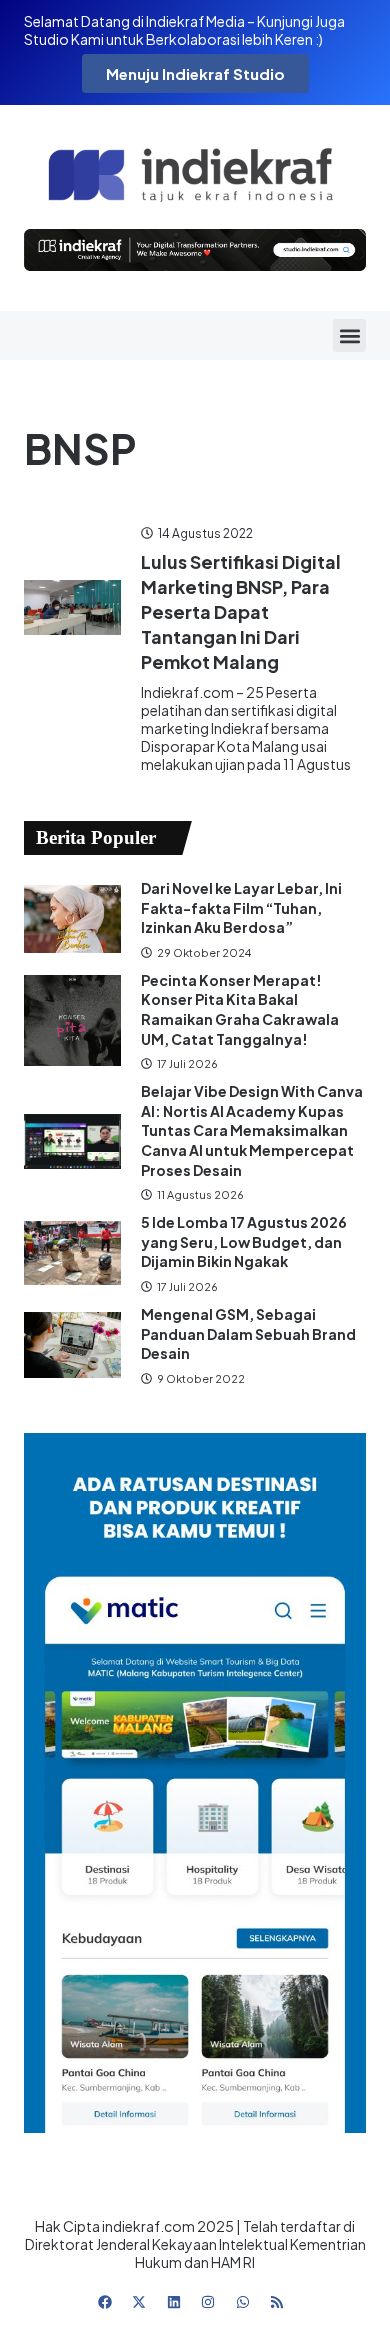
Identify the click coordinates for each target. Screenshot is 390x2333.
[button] (349, 335)
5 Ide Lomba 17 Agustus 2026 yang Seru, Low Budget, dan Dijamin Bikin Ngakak (244, 1241)
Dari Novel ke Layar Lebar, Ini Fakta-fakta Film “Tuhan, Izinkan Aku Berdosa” (241, 907)
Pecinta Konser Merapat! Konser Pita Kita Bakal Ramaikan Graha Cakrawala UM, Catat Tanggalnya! (240, 1009)
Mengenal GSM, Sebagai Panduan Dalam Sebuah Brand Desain (248, 1333)
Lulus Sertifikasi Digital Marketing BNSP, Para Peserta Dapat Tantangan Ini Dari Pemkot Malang (241, 612)
